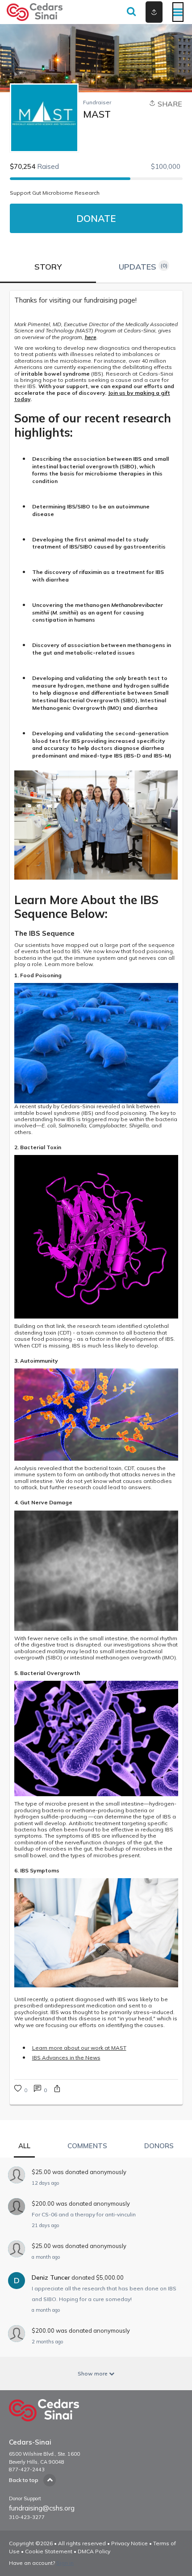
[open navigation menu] (178, 12)
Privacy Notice (129, 2543)
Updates (143, 267)
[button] (57, 2090)
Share (169, 104)
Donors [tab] (159, 2146)
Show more (93, 2373)
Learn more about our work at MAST (79, 2048)
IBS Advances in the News (66, 2058)
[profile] (140, 12)
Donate (96, 218)
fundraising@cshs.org (42, 2508)
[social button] (154, 12)
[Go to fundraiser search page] (131, 12)
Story (48, 267)
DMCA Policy (94, 2551)
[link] (96, 300)
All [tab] (24, 2146)
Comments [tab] (87, 2146)
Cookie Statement (49, 2551)
